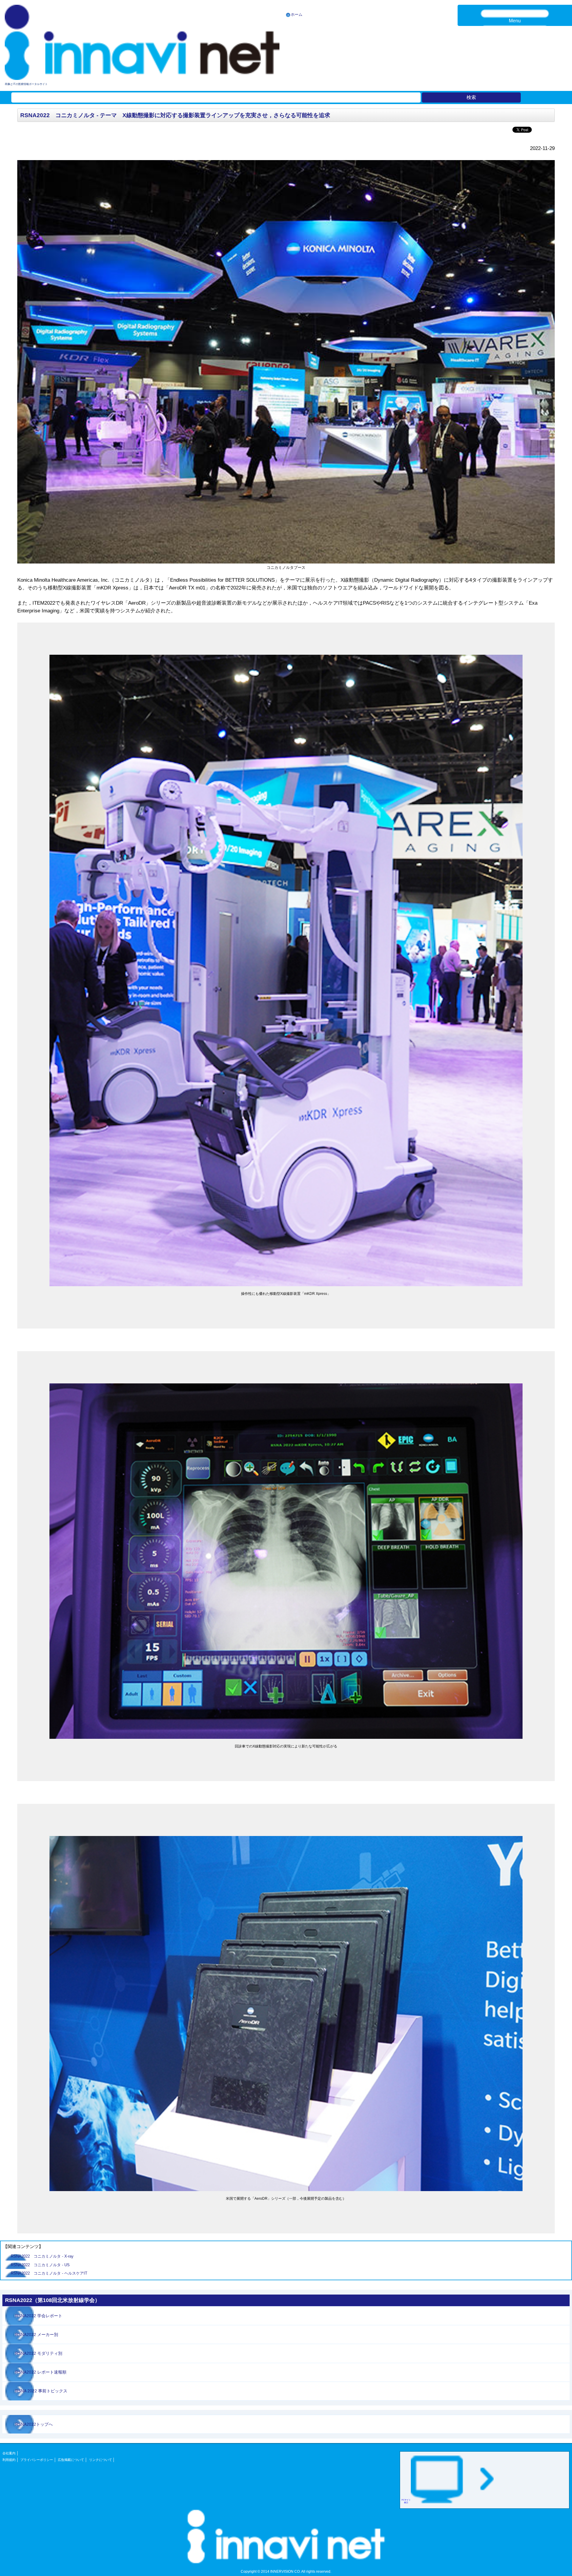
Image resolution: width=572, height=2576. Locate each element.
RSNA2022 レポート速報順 (41, 2372)
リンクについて (101, 2460)
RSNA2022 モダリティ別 (39, 2353)
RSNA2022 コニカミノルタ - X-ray (44, 2256)
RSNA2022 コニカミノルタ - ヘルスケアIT (51, 2273)
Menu (515, 21)
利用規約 (9, 2460)
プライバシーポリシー (37, 2460)
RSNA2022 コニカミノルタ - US (42, 2265)
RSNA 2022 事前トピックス (41, 2391)
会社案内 (9, 2453)
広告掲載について (71, 2460)
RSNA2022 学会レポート (39, 2316)
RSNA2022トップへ (34, 2424)
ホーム (297, 14)
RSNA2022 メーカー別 (37, 2334)
